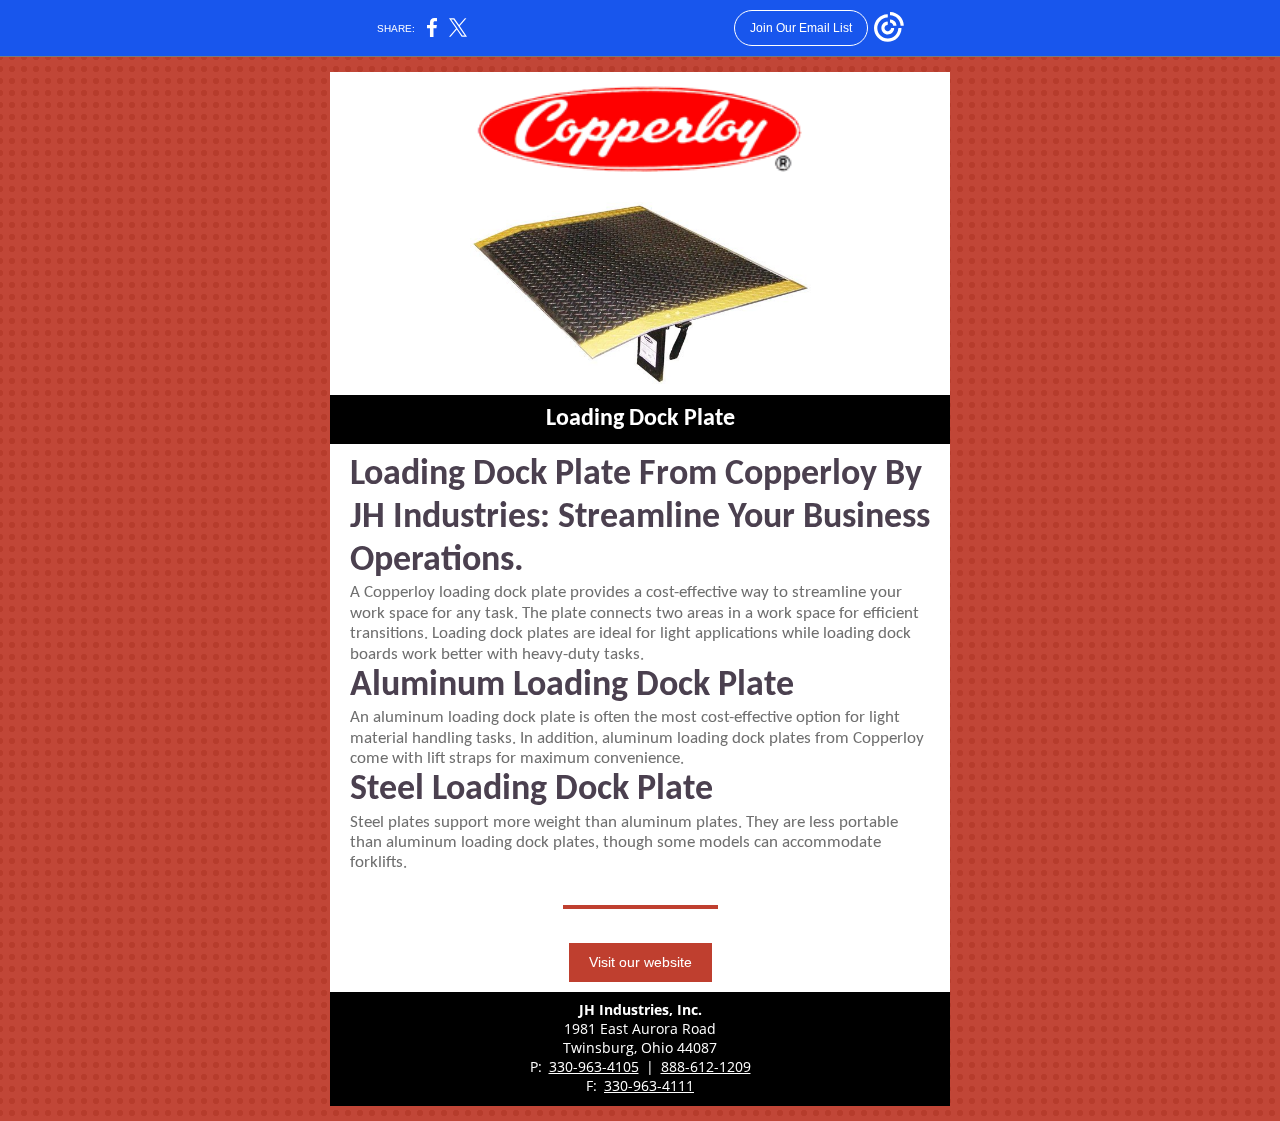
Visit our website (640, 962)
